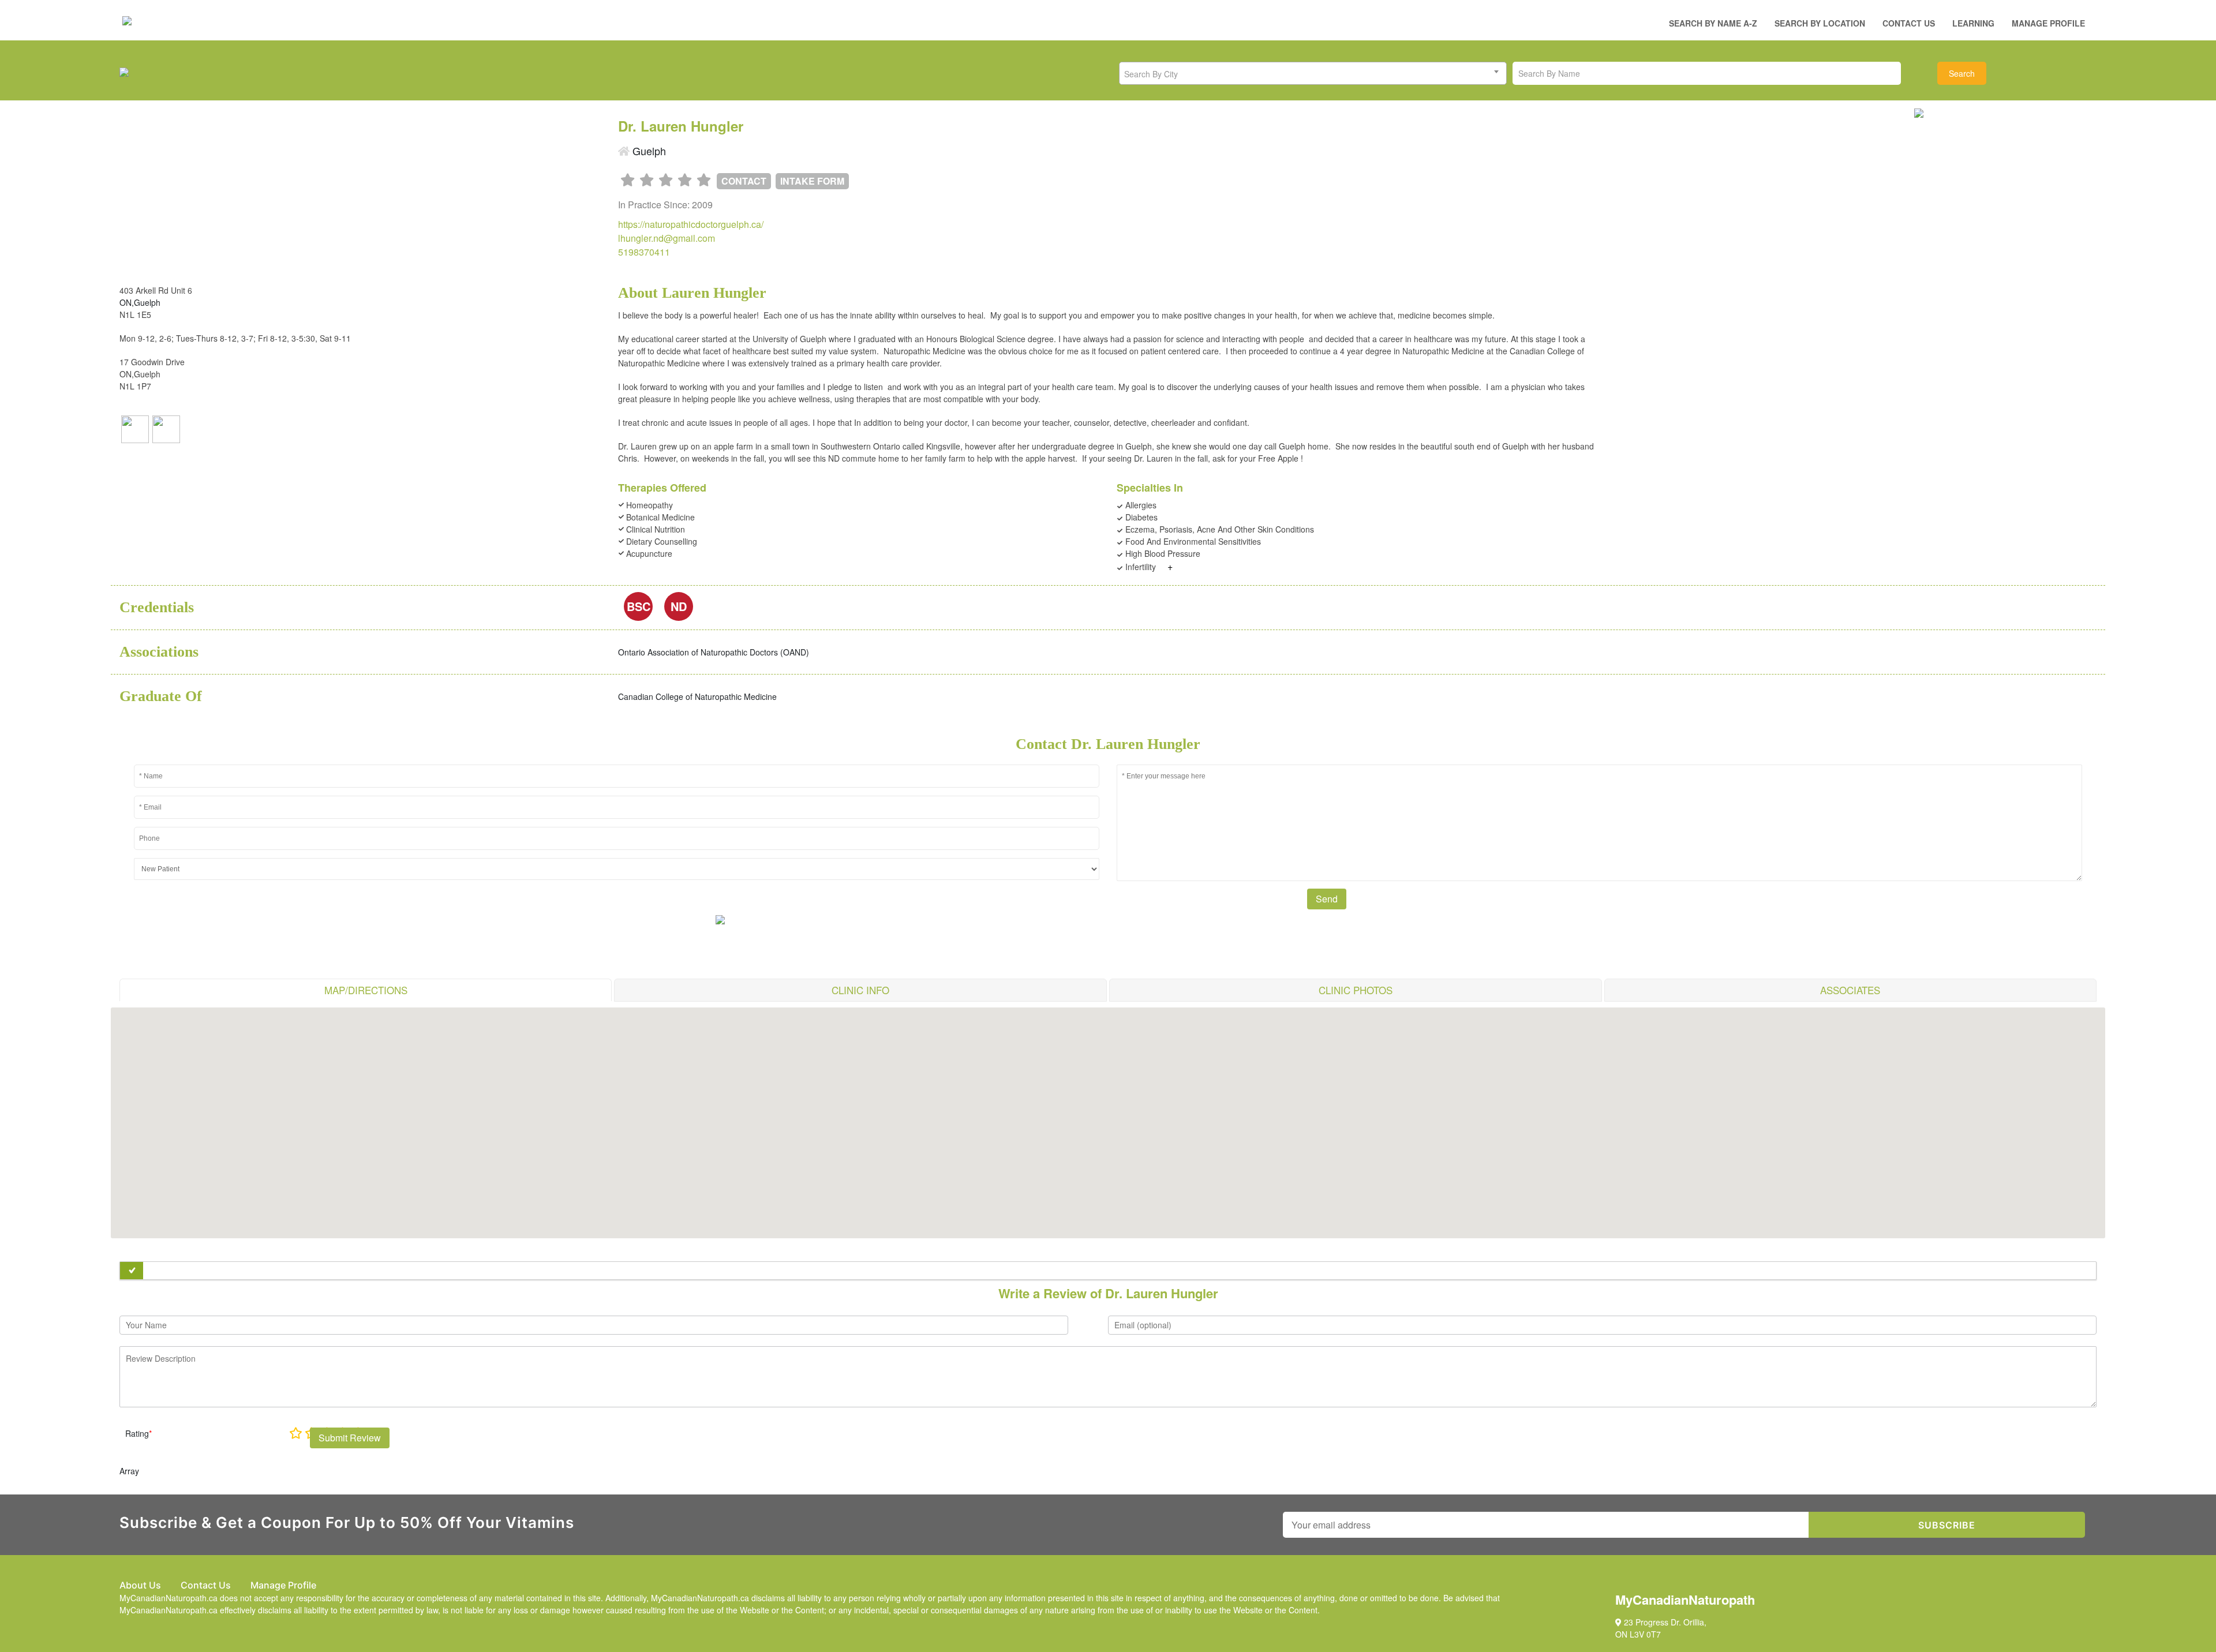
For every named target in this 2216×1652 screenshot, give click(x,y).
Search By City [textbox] (1151, 74)
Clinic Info (860, 990)
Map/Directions (366, 990)
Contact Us (1909, 23)
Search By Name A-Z (1713, 23)
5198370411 (644, 252)
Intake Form (812, 181)
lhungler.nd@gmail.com (667, 238)
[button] (1108, 1116)
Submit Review (350, 1438)
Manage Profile (2048, 23)
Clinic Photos (1356, 990)
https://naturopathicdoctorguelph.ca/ (691, 224)
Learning (1973, 23)
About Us (140, 1585)
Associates (1850, 990)
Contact (744, 181)
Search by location (1820, 23)
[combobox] (1313, 73)
